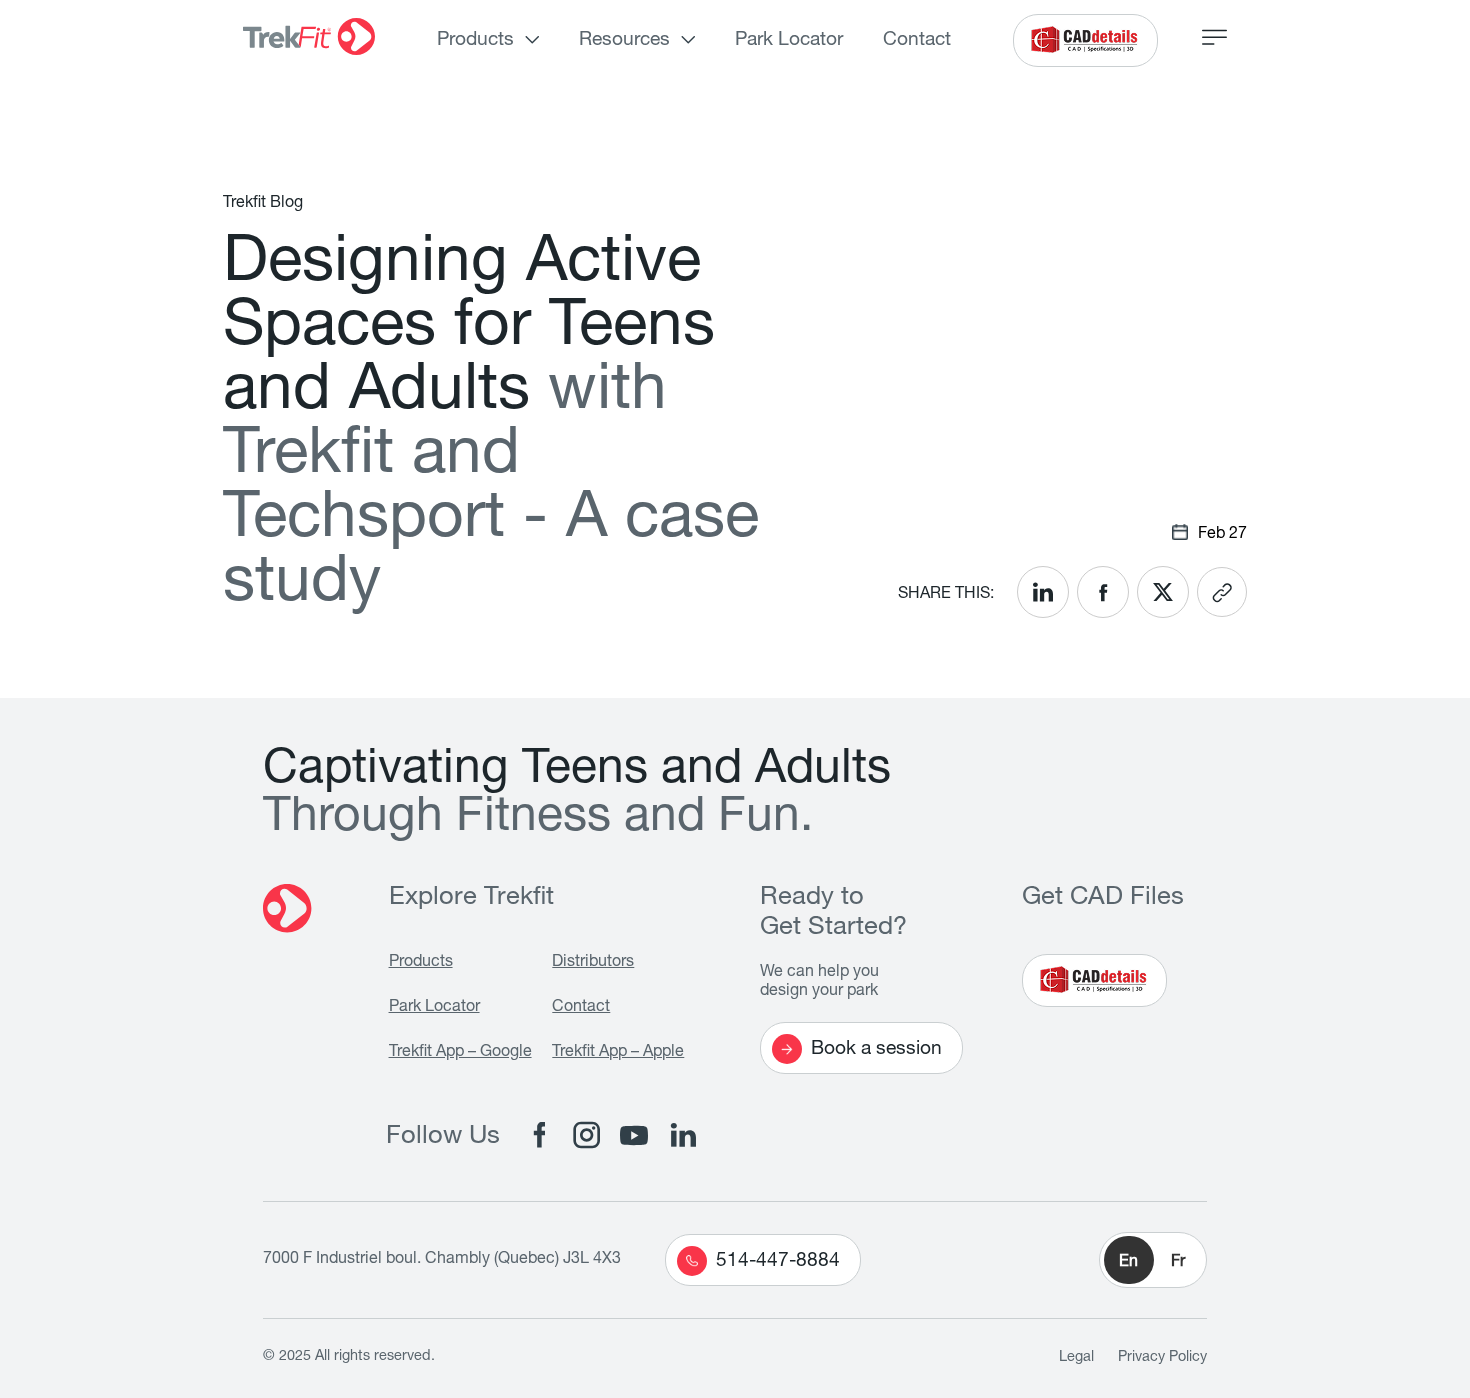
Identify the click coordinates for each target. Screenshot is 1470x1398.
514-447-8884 (778, 1261)
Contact (917, 40)
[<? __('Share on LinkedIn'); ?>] (1043, 592)
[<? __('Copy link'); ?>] (1222, 592)
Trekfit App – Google (460, 1053)
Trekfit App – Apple (618, 1053)
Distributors (593, 963)
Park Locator (789, 40)
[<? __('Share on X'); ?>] (1163, 592)
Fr (1178, 1263)
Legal (1076, 1358)
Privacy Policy (1162, 1358)
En (1128, 1263)
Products (475, 40)
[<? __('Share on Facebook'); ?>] (1103, 592)
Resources (624, 40)
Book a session (876, 1049)
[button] (1153, 1260)
